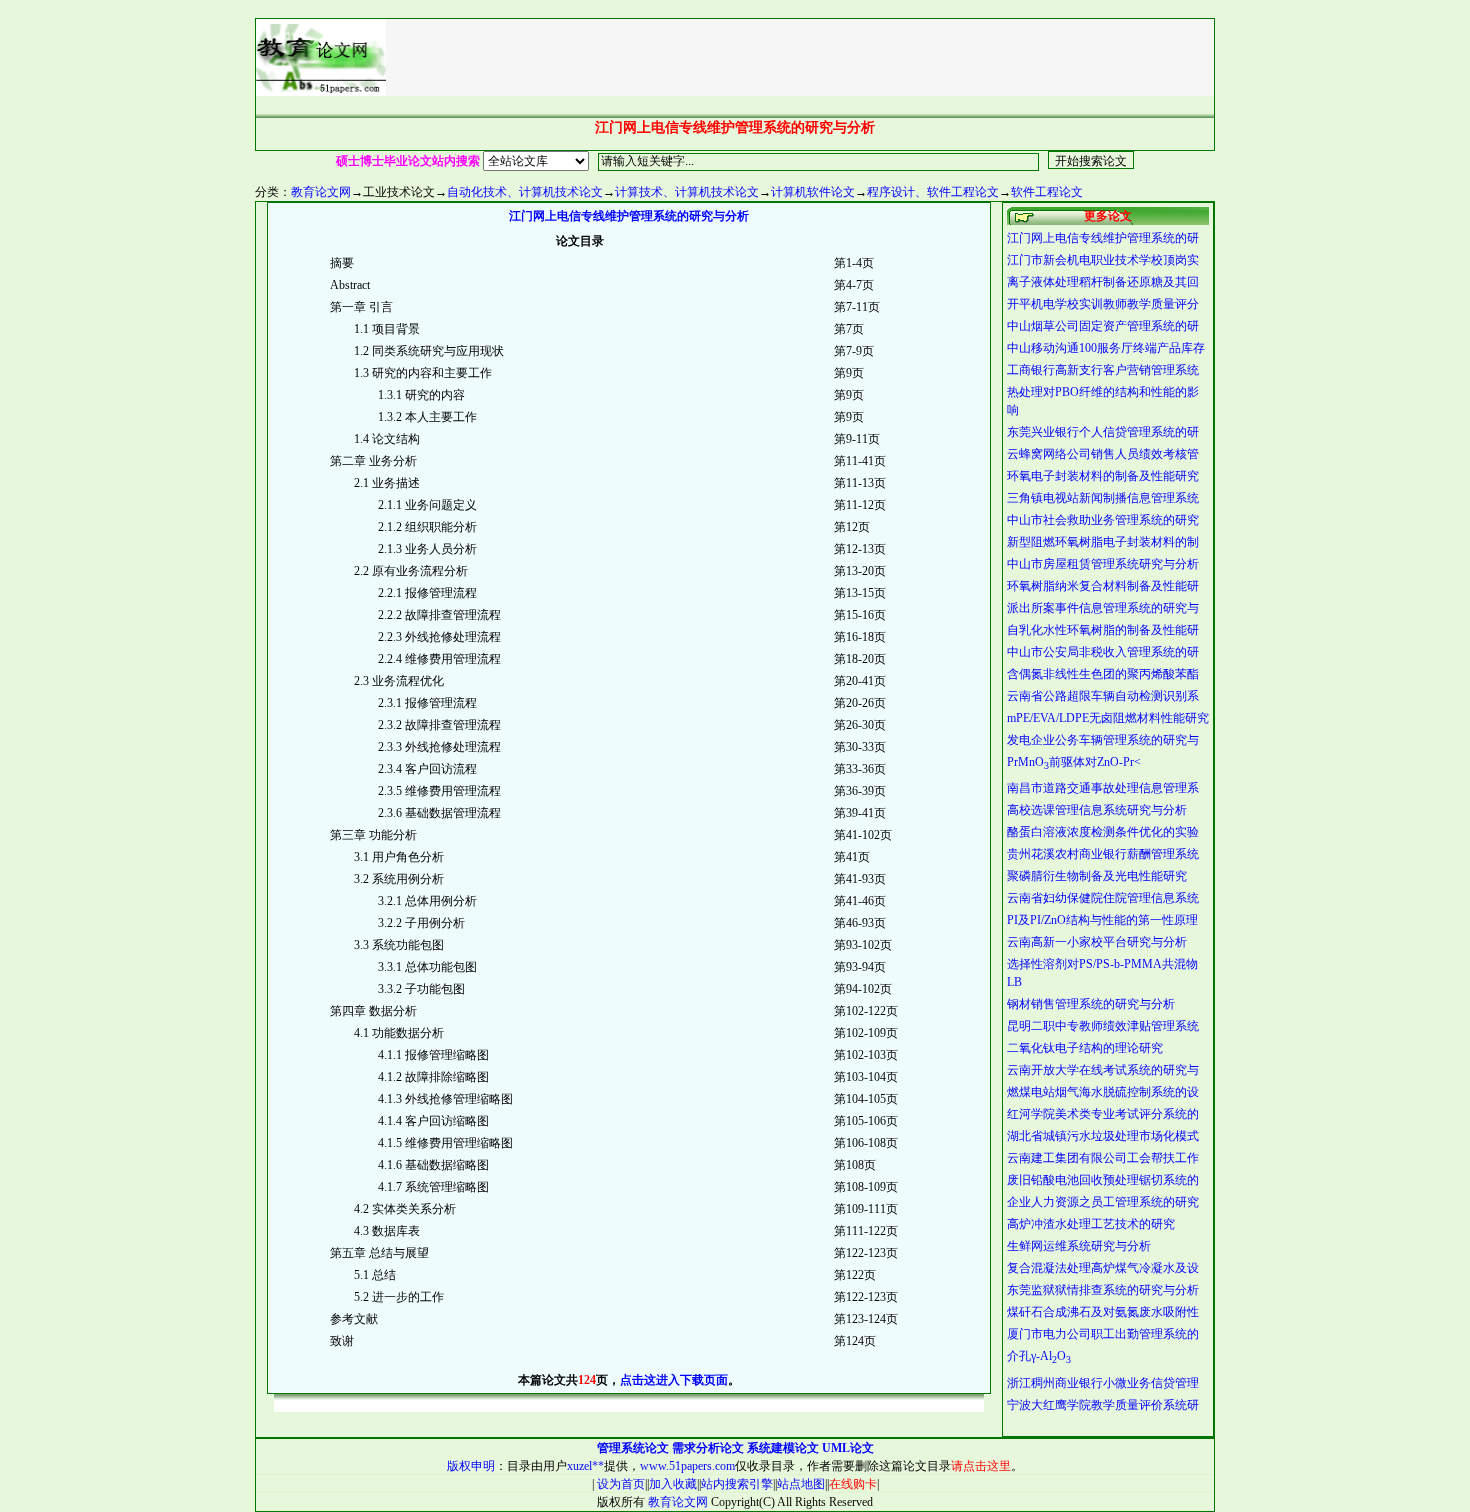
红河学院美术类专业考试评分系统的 (1103, 1114)
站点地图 (801, 1484)
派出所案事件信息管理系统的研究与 (1103, 608)
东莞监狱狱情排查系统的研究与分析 (1103, 1290)
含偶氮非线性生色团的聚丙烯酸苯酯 (1103, 674)
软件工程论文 (1047, 192)
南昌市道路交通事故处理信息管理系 (1103, 788)
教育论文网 (321, 192)
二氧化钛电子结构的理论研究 (1085, 1048)
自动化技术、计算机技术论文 (525, 192)
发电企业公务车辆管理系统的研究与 (1103, 740)
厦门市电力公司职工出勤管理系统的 (1103, 1334)
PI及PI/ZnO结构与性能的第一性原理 (1102, 920)
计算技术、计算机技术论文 (687, 192)
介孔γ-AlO (1039, 1356)
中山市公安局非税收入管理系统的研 (1103, 652)
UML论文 (848, 1448)
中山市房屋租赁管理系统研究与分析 (1103, 564)
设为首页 (619, 1484)
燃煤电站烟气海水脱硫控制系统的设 (1103, 1092)
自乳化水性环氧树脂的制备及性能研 (1103, 630)
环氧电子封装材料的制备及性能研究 (1103, 476)
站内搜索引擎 (737, 1484)
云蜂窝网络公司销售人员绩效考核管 (1103, 454)
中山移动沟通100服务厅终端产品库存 (1106, 348)
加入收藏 (673, 1484)
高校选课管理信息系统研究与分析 (1097, 810)
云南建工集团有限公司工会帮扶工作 (1103, 1158)
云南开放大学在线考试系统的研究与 (1103, 1070)
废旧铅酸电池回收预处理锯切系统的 (1103, 1180)
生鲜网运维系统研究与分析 (1079, 1246)
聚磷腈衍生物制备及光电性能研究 (1097, 876)
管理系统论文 (633, 1448)
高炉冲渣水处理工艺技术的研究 (1091, 1224)
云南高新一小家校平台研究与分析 (1097, 942)
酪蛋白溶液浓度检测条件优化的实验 (1103, 832)
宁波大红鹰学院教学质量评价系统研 (1103, 1405)
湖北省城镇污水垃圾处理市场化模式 (1103, 1136)
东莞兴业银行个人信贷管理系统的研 (1103, 432)
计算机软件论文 (813, 192)
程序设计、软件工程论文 (933, 192)
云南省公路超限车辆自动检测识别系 (1103, 696)
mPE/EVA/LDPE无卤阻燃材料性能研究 (1108, 718)
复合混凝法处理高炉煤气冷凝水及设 (1103, 1268)
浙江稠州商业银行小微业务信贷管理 (1103, 1383)
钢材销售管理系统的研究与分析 (1091, 1004)
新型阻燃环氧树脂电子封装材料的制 (1103, 542)
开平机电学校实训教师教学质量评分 (1103, 304)
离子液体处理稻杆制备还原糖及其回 (1103, 282)
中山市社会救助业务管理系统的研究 (1103, 520)
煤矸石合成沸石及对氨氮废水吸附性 (1103, 1312)
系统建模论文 (783, 1448)
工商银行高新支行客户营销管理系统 (1103, 370)
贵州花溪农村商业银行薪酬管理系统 (1103, 854)
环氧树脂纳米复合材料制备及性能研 (1103, 586)
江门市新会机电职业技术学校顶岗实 (1103, 260)
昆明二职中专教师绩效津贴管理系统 (1103, 1026)
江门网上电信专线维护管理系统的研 (1103, 238)
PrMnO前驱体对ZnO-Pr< (1074, 762)
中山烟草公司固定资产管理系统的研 (1103, 326)
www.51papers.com (687, 1466)
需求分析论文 (708, 1448)
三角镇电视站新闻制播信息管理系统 (1103, 498)
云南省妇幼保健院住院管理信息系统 (1103, 898)
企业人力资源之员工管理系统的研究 (1103, 1202)
